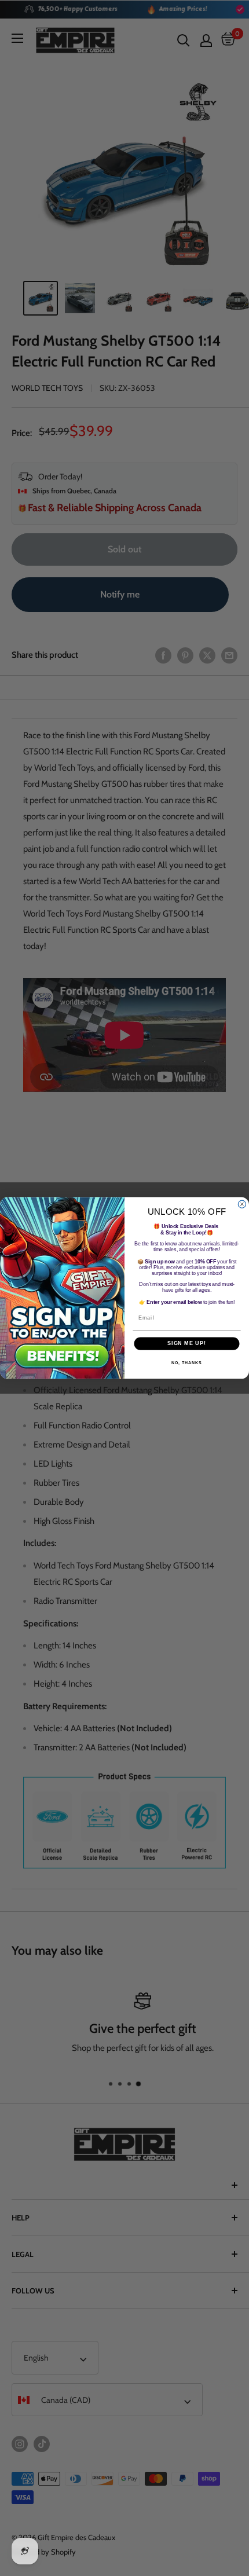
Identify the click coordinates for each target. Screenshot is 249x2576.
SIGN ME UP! (187, 1344)
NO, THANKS (186, 1363)
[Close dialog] (242, 1204)
